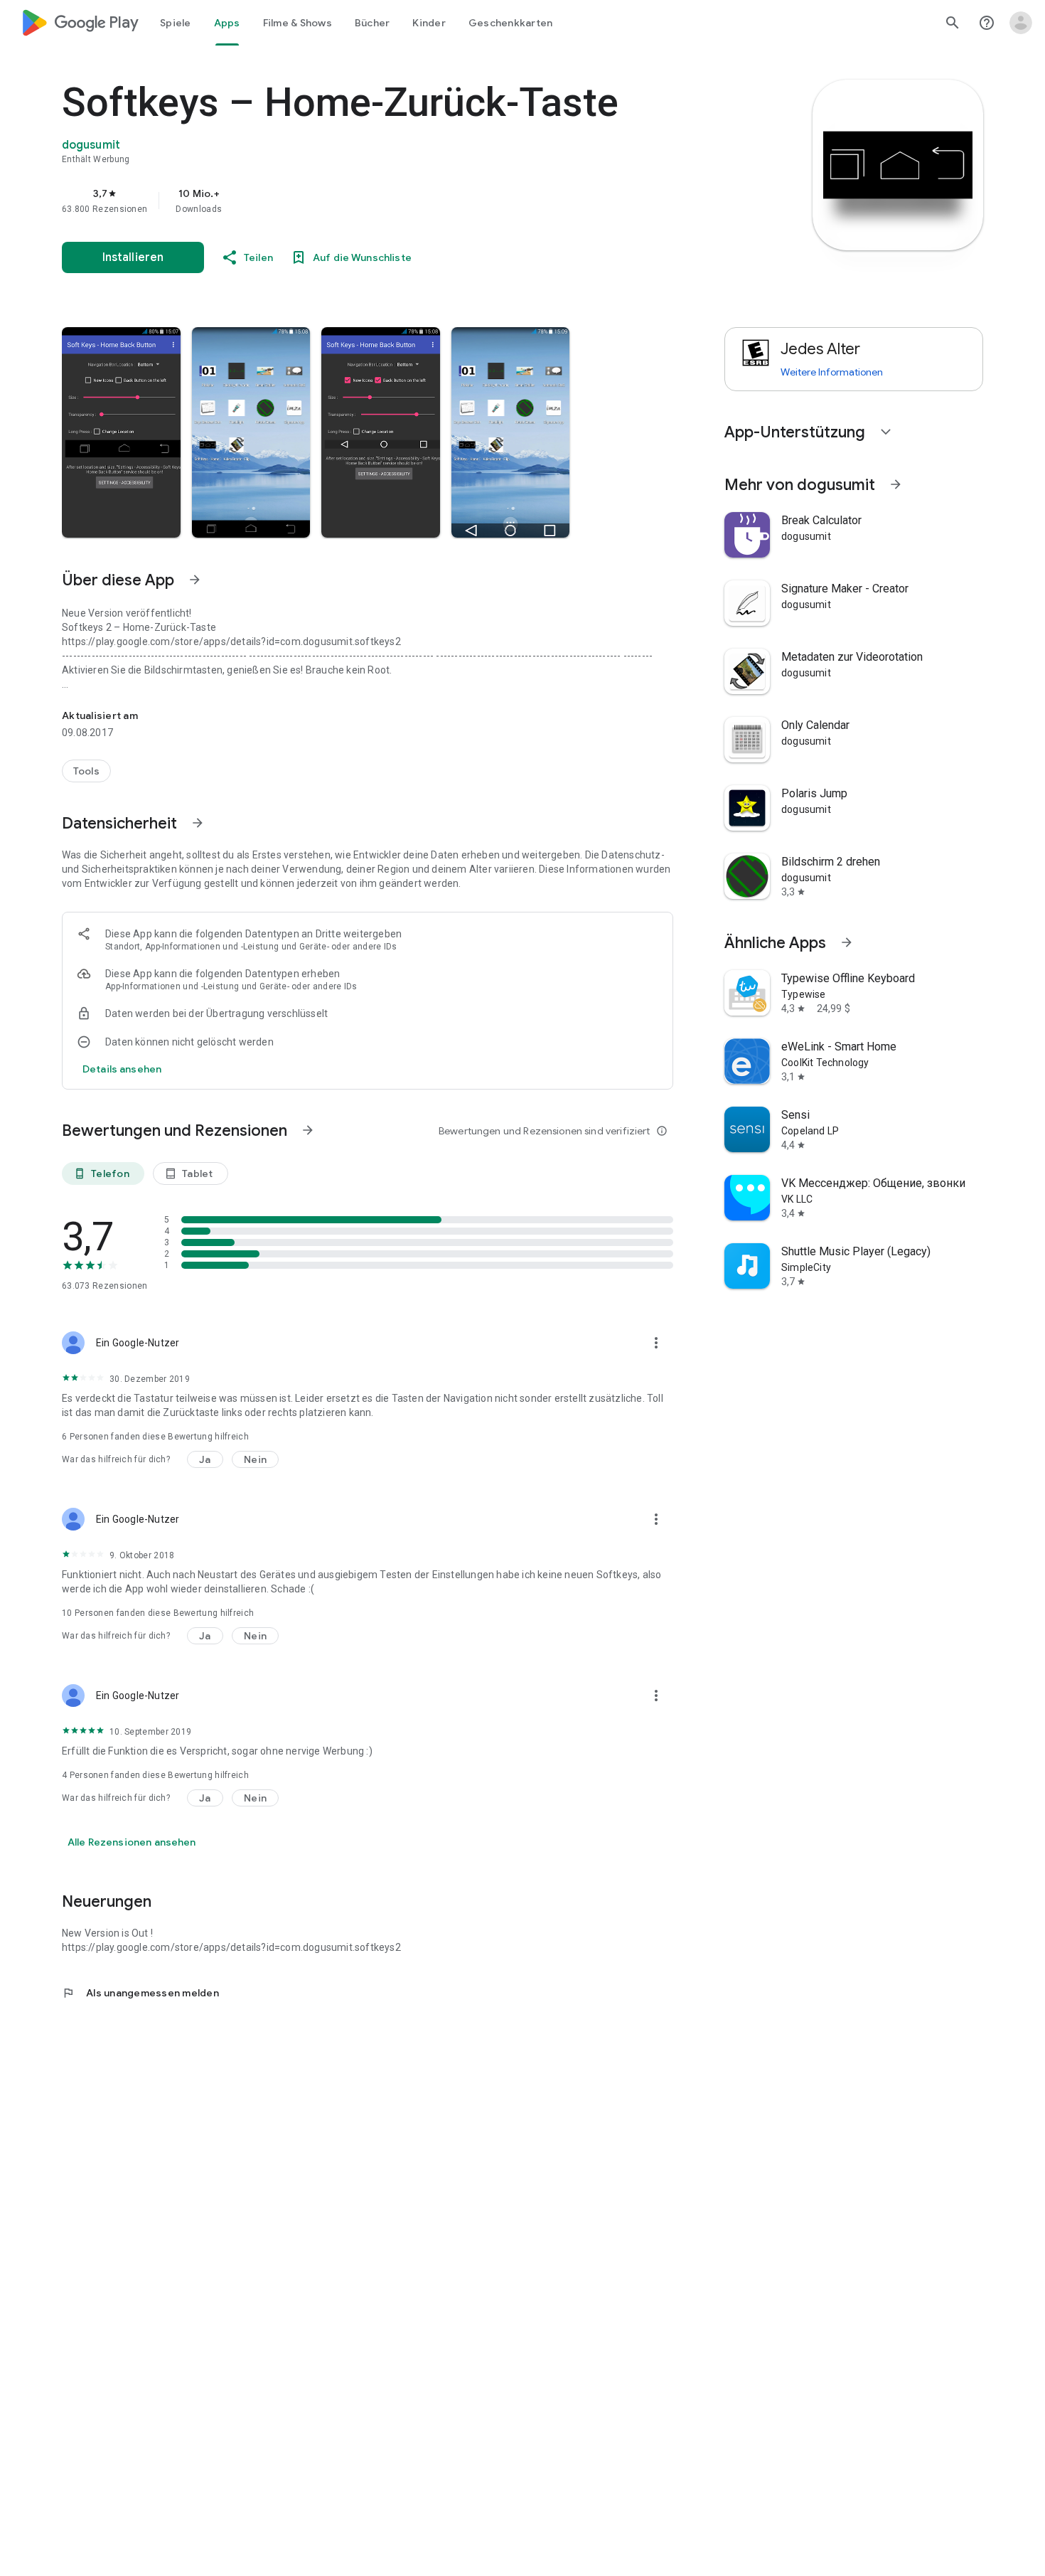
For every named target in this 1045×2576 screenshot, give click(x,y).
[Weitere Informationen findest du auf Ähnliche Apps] (847, 942)
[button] (121, 432)
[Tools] (86, 771)
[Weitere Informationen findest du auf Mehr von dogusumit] (896, 484)
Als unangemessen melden (140, 1993)
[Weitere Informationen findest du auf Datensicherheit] (198, 823)
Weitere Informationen (832, 372)
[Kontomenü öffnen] (1021, 23)
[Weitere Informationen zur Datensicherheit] (122, 1069)
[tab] (176, 23)
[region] (346, 201)
